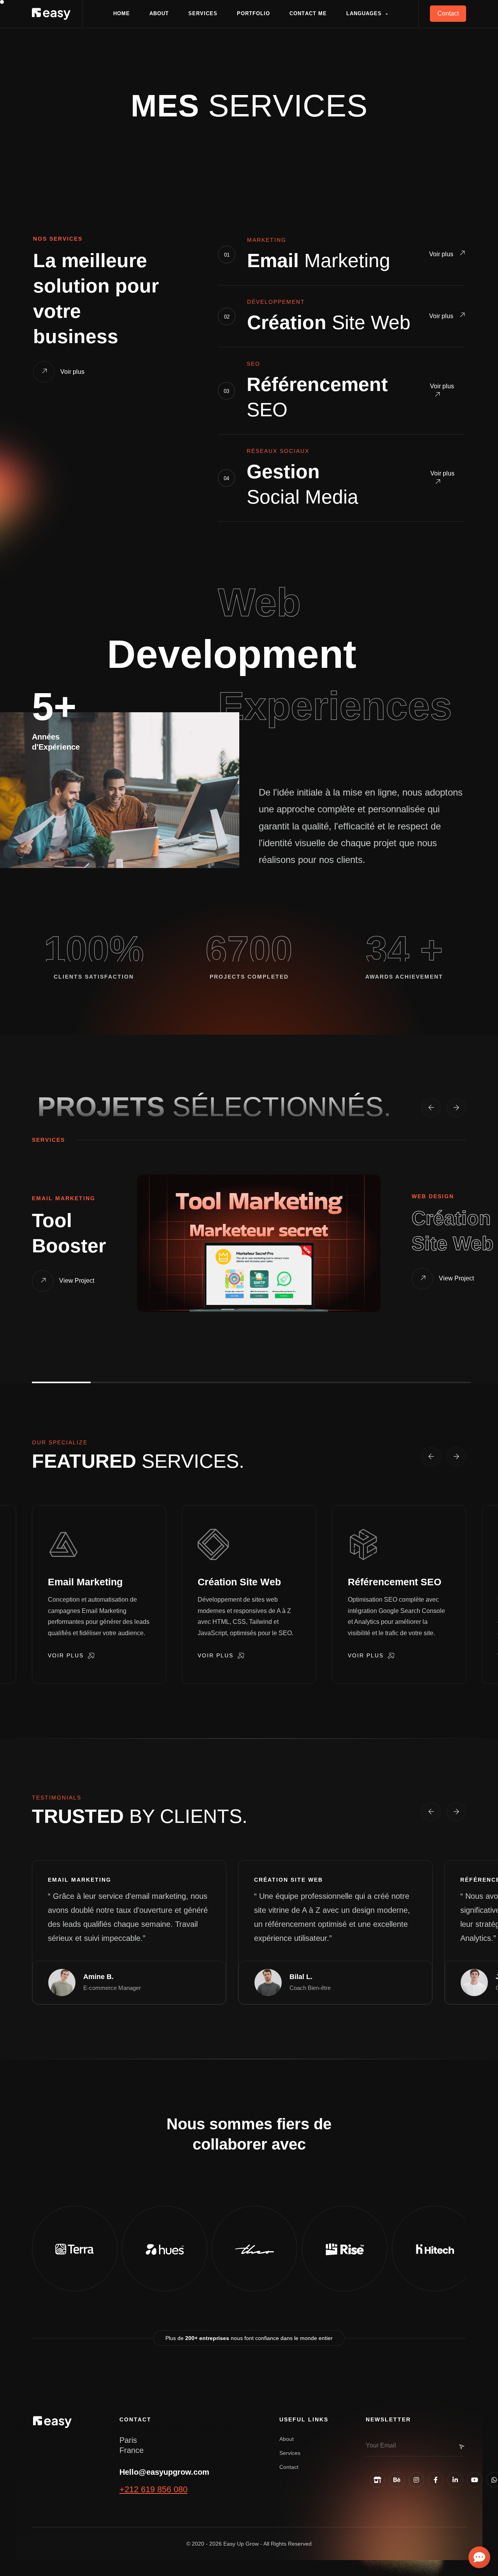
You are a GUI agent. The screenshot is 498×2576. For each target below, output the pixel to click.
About (287, 2439)
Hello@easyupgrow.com (164, 2472)
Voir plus (442, 254)
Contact (289, 2467)
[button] (367, 14)
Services (290, 2453)
